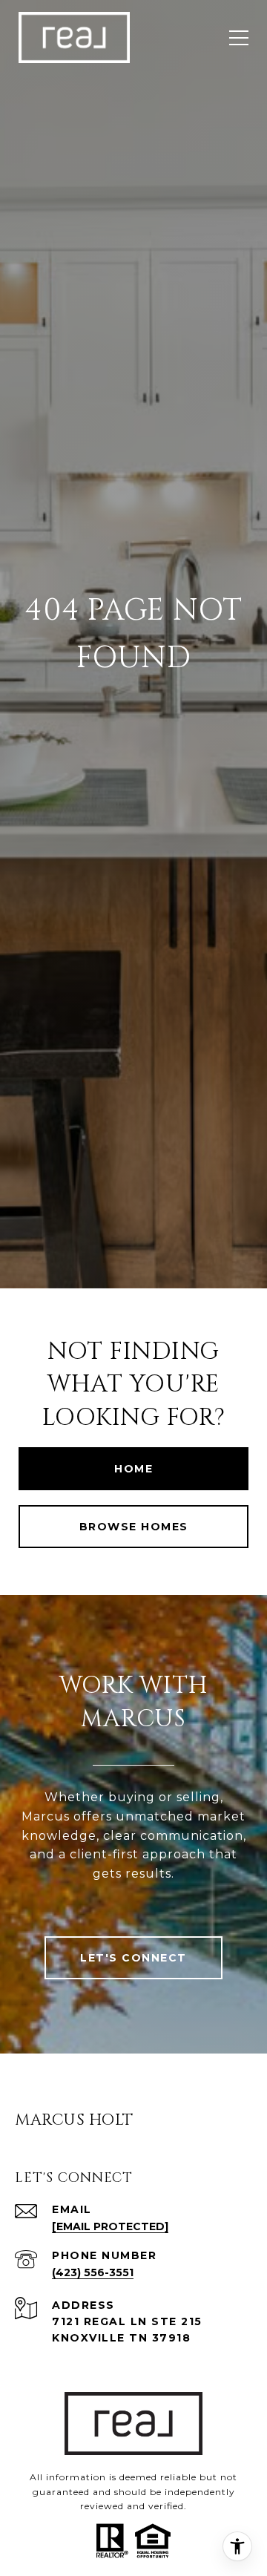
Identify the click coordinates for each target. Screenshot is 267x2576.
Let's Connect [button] (133, 1958)
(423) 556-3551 (93, 2272)
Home (133, 1469)
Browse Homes (134, 1527)
